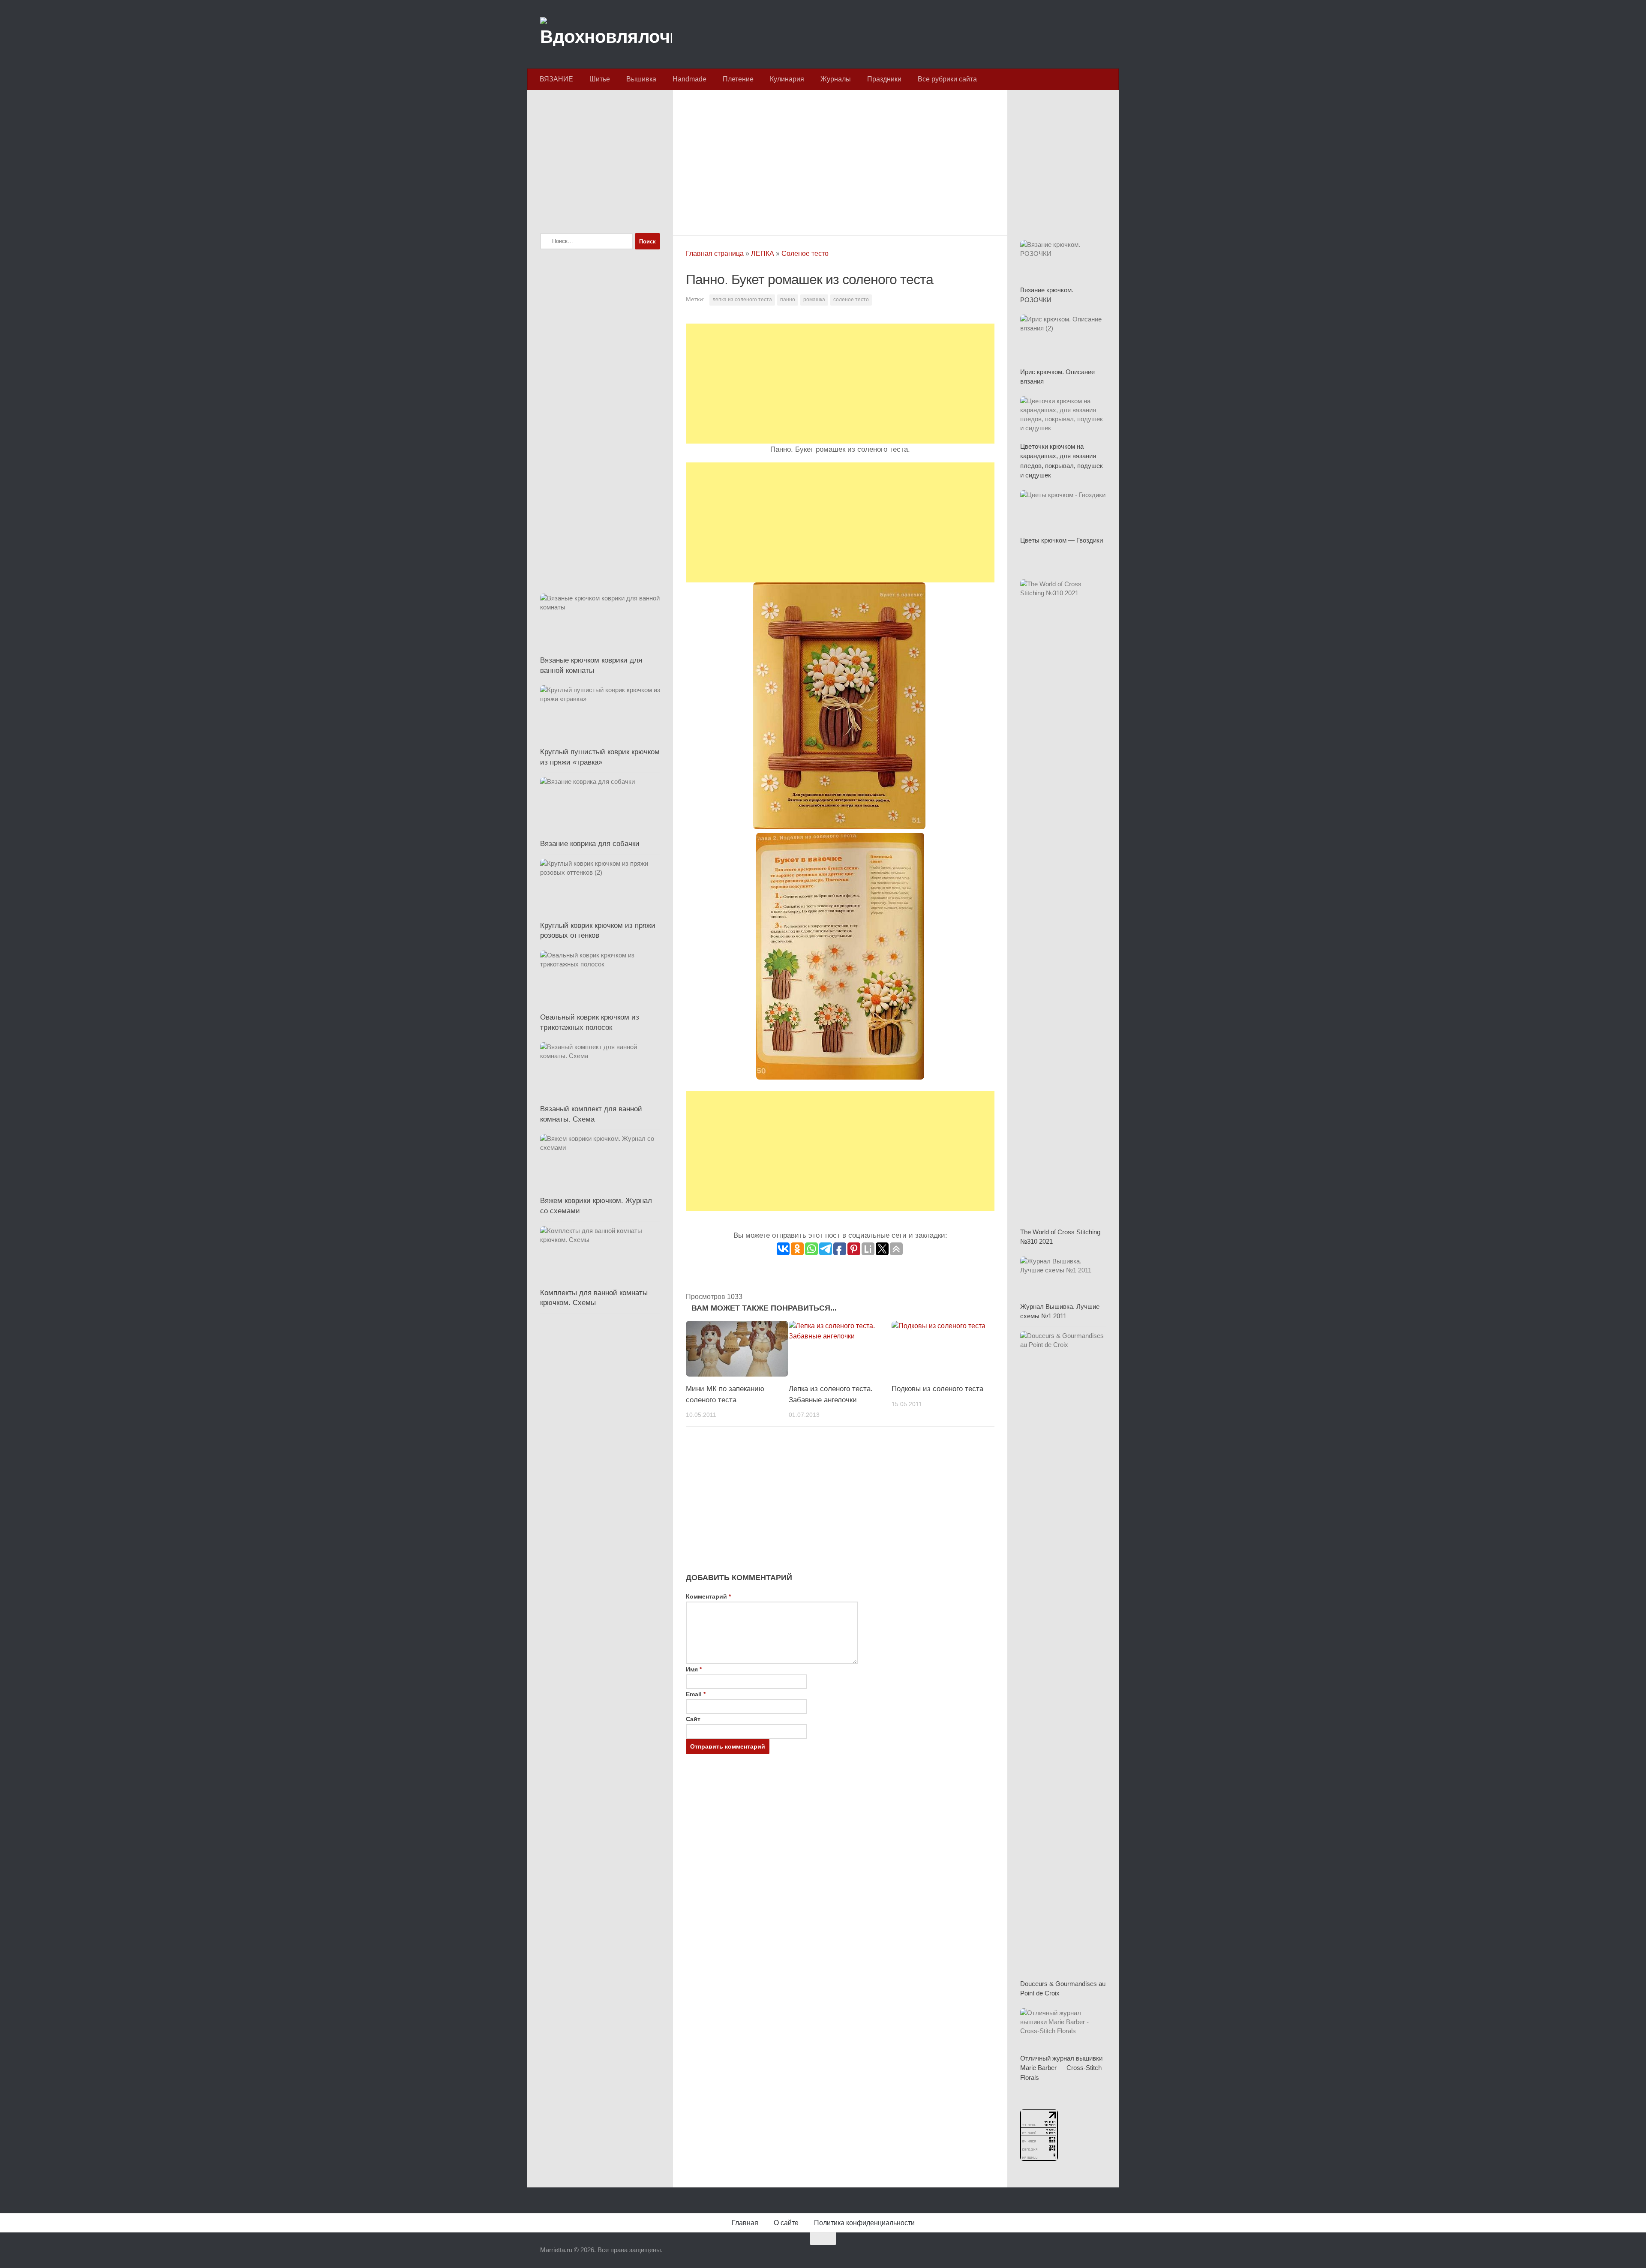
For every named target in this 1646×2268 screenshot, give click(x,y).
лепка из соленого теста (742, 300)
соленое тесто (851, 300)
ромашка (814, 300)
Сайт (693, 1719)
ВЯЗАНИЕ (556, 79)
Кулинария (787, 79)
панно (788, 300)
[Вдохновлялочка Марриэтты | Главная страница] (606, 34)
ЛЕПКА (763, 253)
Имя (694, 1669)
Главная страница (715, 253)
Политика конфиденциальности (864, 2223)
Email (696, 1694)
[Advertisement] (840, 160)
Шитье (600, 79)
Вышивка (641, 79)
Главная (745, 2223)
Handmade (689, 79)
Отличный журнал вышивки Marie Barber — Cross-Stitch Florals (1061, 2068)
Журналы (836, 79)
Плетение (738, 79)
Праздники (884, 79)
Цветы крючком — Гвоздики (1062, 540)
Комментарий (708, 1596)
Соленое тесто (805, 253)
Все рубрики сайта (947, 79)
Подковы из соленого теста (937, 1389)
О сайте (786, 2223)
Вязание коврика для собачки (590, 844)
